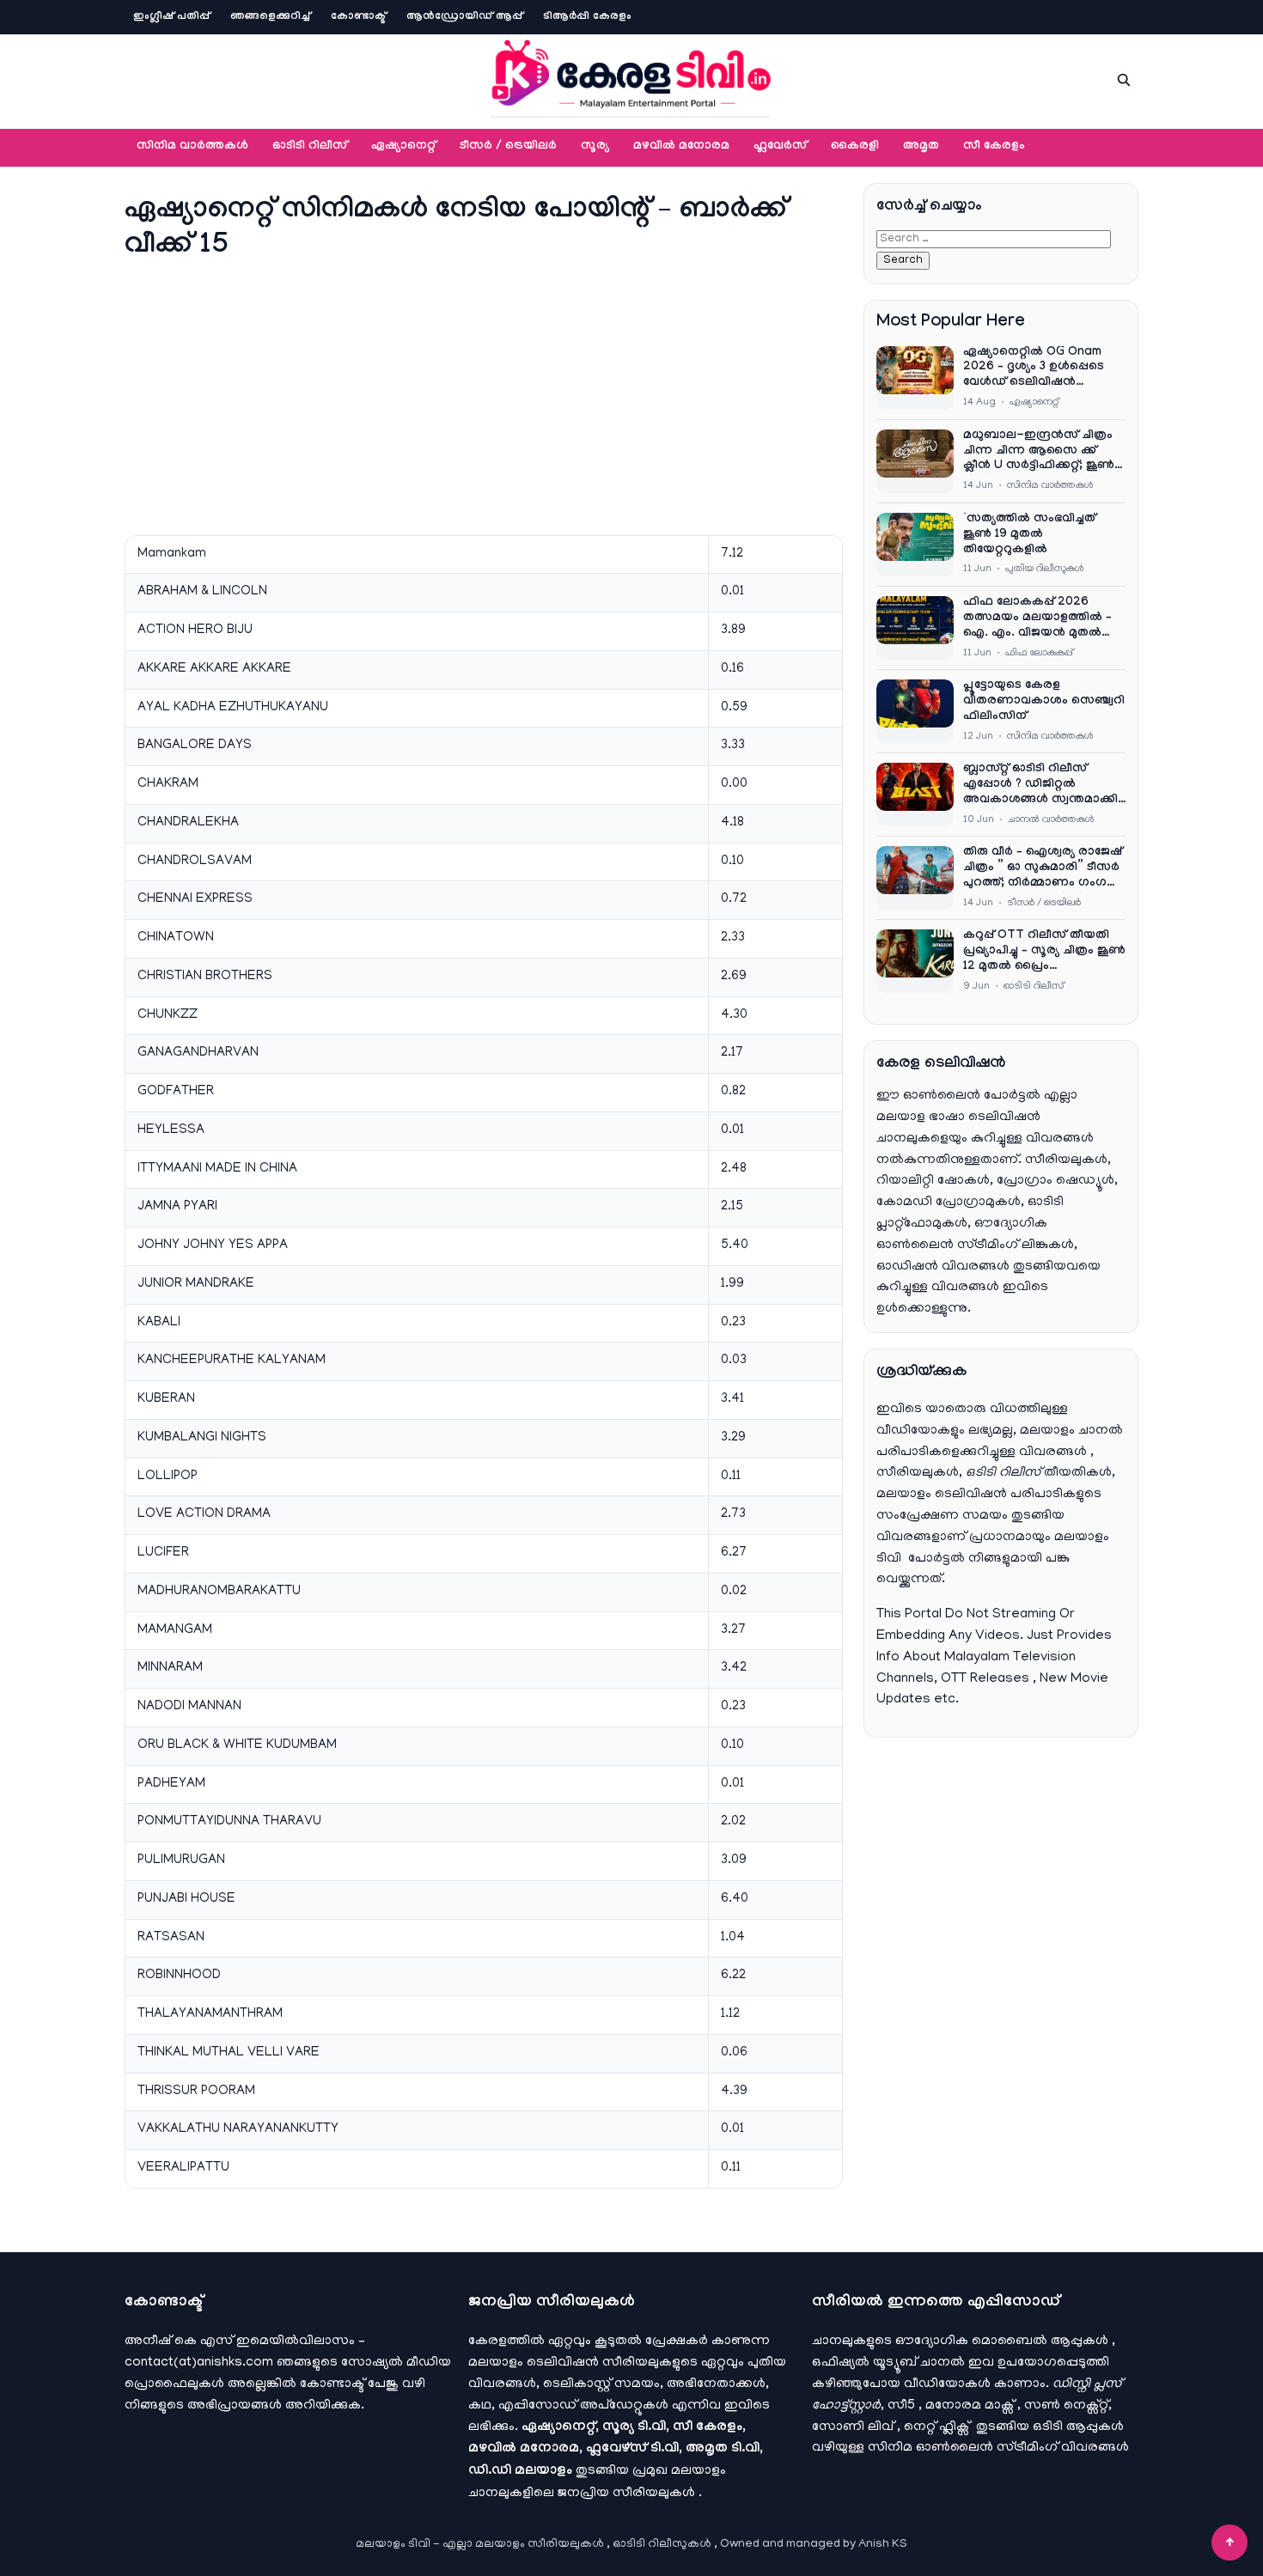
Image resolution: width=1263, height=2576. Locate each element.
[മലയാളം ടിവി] (631, 77)
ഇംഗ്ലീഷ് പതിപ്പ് (171, 17)
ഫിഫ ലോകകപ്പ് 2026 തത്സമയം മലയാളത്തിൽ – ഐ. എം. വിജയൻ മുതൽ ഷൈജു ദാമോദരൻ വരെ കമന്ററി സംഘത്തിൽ (1037, 619)
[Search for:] (994, 239)
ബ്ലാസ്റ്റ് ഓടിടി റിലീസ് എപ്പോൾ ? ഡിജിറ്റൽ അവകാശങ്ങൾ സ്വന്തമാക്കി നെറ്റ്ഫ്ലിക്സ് (1040, 786)
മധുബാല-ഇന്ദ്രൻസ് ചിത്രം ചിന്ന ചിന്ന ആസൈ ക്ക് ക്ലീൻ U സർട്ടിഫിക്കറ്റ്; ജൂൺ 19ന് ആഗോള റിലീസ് (1039, 453)
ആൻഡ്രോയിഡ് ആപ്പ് (464, 17)
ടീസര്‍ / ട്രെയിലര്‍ (508, 147)
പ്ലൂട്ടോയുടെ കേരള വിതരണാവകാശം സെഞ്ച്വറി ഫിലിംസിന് (1044, 702)
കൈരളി (855, 147)
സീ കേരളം (994, 147)
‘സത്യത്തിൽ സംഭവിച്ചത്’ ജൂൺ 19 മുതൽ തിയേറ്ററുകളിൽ (1031, 535)
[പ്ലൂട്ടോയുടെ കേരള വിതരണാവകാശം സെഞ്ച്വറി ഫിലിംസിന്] (915, 711)
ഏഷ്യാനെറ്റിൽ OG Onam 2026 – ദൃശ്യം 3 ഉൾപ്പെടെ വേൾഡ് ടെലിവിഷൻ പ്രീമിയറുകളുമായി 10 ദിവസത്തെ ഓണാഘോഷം (1038, 369)
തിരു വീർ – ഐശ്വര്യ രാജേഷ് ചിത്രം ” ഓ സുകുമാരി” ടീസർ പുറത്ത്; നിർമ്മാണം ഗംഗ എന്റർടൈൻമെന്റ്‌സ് (1043, 869)
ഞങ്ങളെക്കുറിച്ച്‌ (270, 17)
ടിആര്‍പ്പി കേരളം (587, 17)
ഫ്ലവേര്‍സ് (780, 147)
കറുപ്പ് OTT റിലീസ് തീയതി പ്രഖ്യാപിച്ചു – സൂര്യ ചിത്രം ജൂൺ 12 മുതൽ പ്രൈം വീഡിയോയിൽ (1044, 953)
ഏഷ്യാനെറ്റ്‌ (403, 147)
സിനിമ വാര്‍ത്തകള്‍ (192, 147)
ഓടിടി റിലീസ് (310, 147)
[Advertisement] (484, 396)
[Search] (1124, 80)
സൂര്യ (595, 147)
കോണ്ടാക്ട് (358, 17)
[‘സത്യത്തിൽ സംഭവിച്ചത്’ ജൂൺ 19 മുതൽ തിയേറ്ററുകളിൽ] (915, 545)
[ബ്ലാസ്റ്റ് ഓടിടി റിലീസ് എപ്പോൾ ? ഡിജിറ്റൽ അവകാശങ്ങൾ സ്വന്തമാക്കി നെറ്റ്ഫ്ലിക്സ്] (915, 795)
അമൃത (921, 147)
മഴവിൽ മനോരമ (681, 147)
